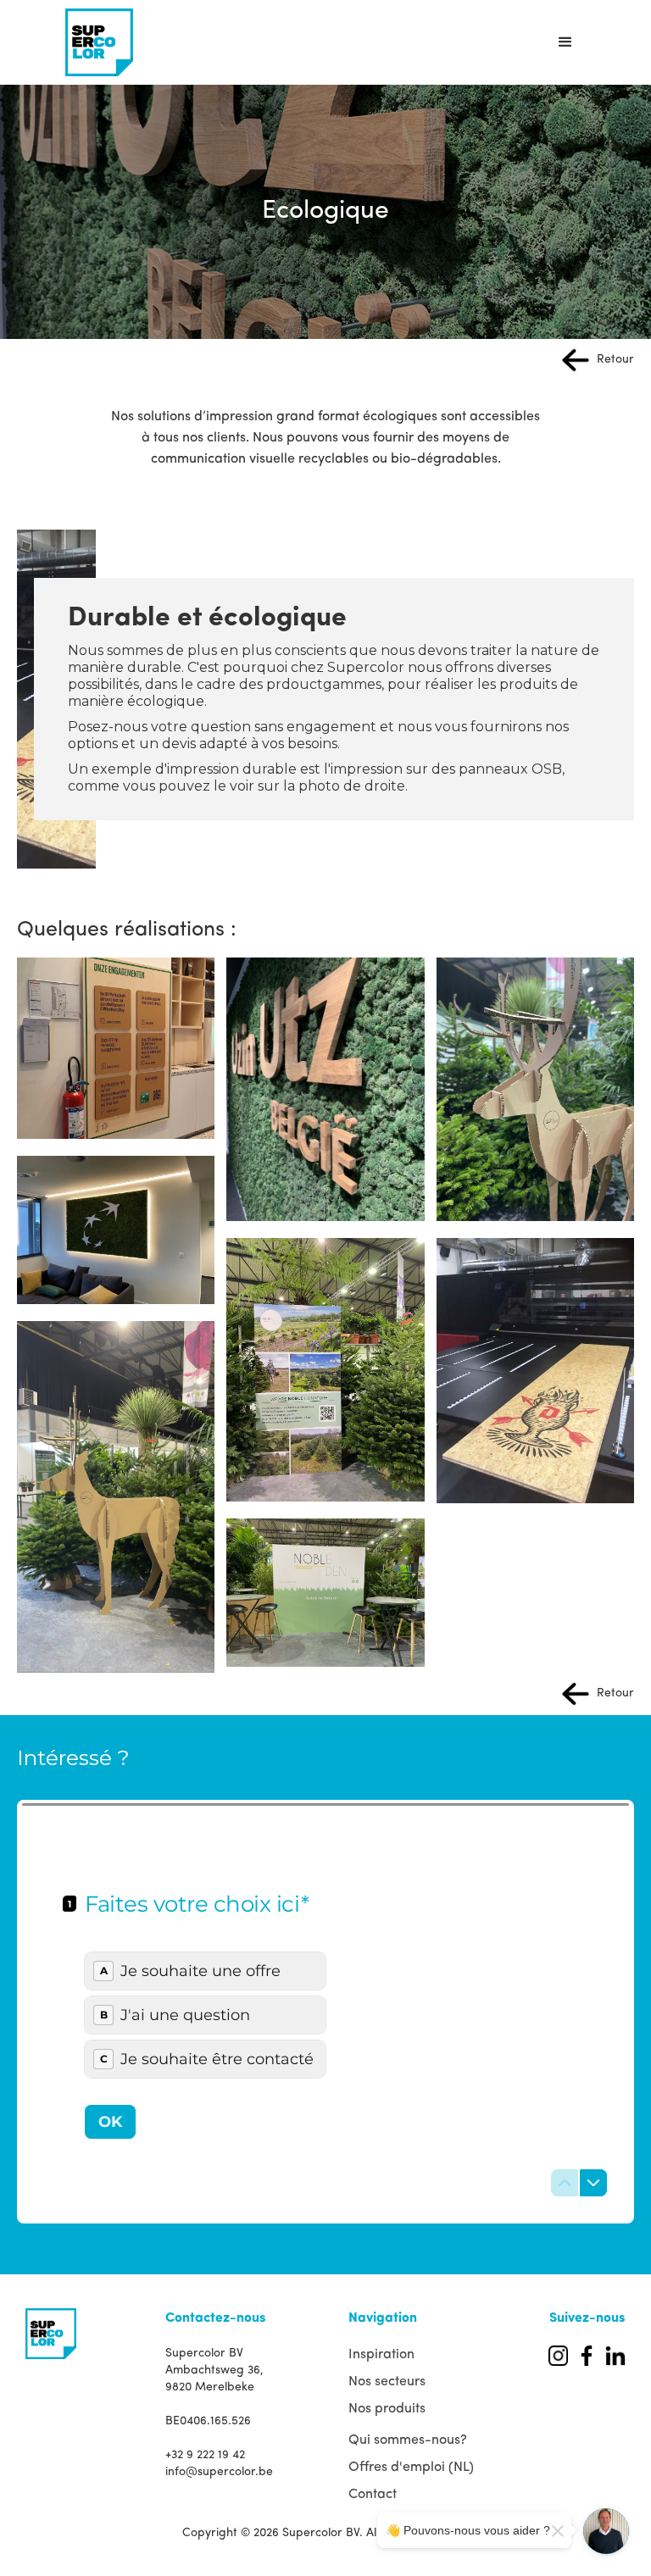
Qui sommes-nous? (408, 2440)
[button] (565, 42)
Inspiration (381, 2355)
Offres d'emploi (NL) (411, 2468)
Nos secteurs (387, 2382)
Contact (373, 2495)
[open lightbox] (116, 1048)
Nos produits (387, 2409)
